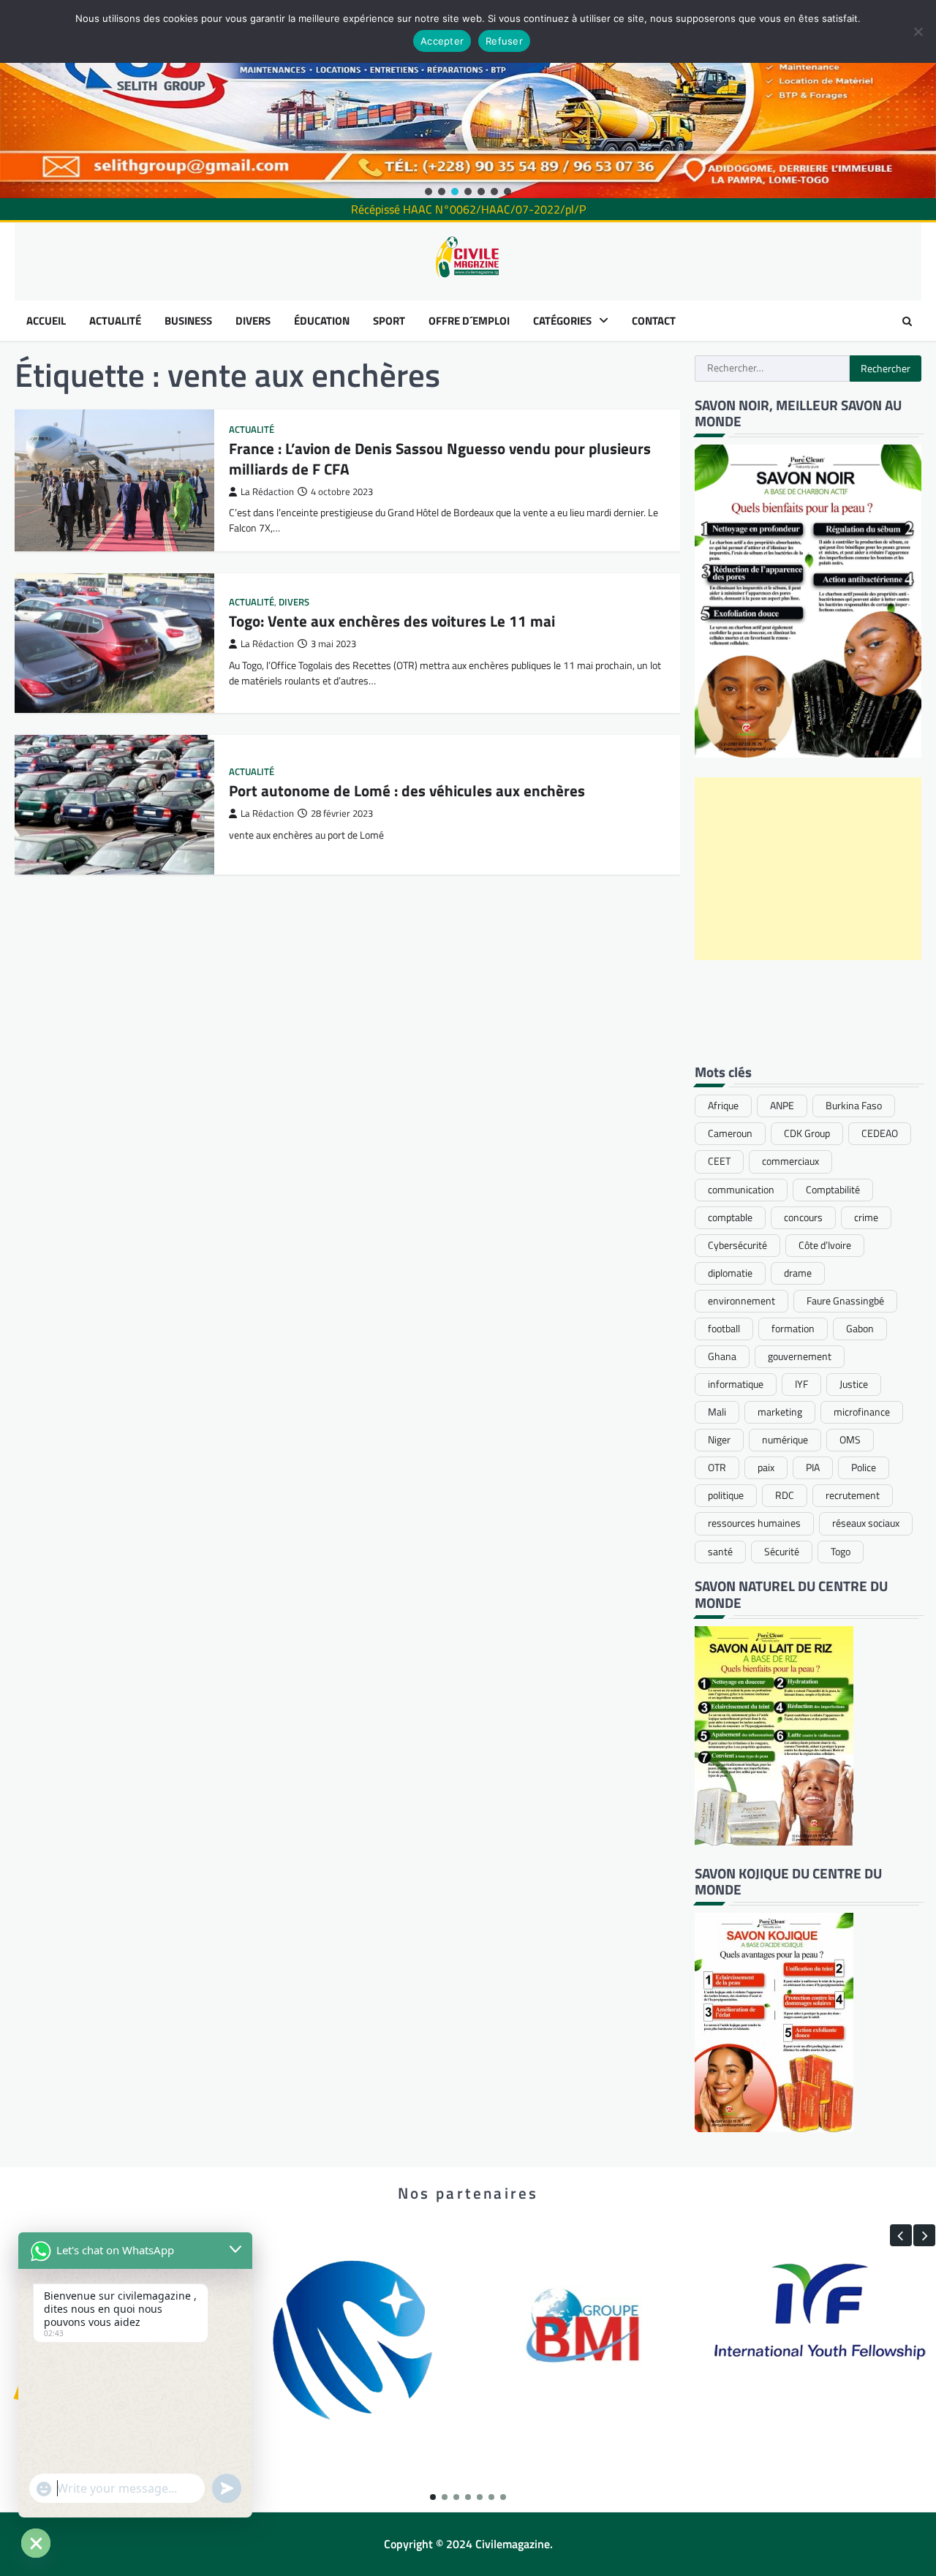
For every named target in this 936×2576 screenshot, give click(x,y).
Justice (854, 1384)
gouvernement (800, 1356)
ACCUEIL (46, 321)
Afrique (723, 1106)
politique (726, 1495)
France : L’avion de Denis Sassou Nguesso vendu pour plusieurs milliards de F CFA (440, 458)
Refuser (504, 41)
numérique (785, 1440)
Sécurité (782, 1552)
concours (803, 1217)
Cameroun (730, 1133)
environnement (741, 1301)
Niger (719, 1440)
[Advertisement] (808, 869)
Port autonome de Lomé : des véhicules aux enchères (407, 790)
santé (720, 1552)
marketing (780, 1412)
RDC (785, 1495)
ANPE (782, 1106)
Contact (654, 321)
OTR (717, 1468)
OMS (850, 1440)
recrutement (853, 1495)
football (724, 1329)
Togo (841, 1552)
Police (864, 1468)
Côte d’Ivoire (825, 1245)
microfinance (862, 1412)
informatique (736, 1384)
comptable (730, 1217)
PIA (813, 1468)
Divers (294, 602)
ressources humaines (754, 1523)
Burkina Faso (854, 1106)
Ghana (722, 1356)
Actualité (252, 430)
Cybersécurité (737, 1245)
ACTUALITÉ (115, 321)
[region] (468, 99)
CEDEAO (880, 1133)
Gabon (860, 1329)
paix (766, 1468)
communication (741, 1190)
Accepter (442, 41)
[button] (429, 192)
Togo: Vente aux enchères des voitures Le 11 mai (392, 621)
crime (866, 1217)
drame (798, 1273)
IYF (801, 1384)
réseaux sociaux (866, 1523)
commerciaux (790, 1161)
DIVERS (253, 321)
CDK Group (807, 1133)
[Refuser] (918, 31)
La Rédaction (267, 492)
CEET (719, 1161)
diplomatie (730, 1273)
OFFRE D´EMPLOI (469, 321)
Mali (717, 1412)
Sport (389, 321)
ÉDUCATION (322, 321)
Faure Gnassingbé (845, 1301)
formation (793, 1329)
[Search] (907, 321)
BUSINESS (188, 321)
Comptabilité (833, 1190)
